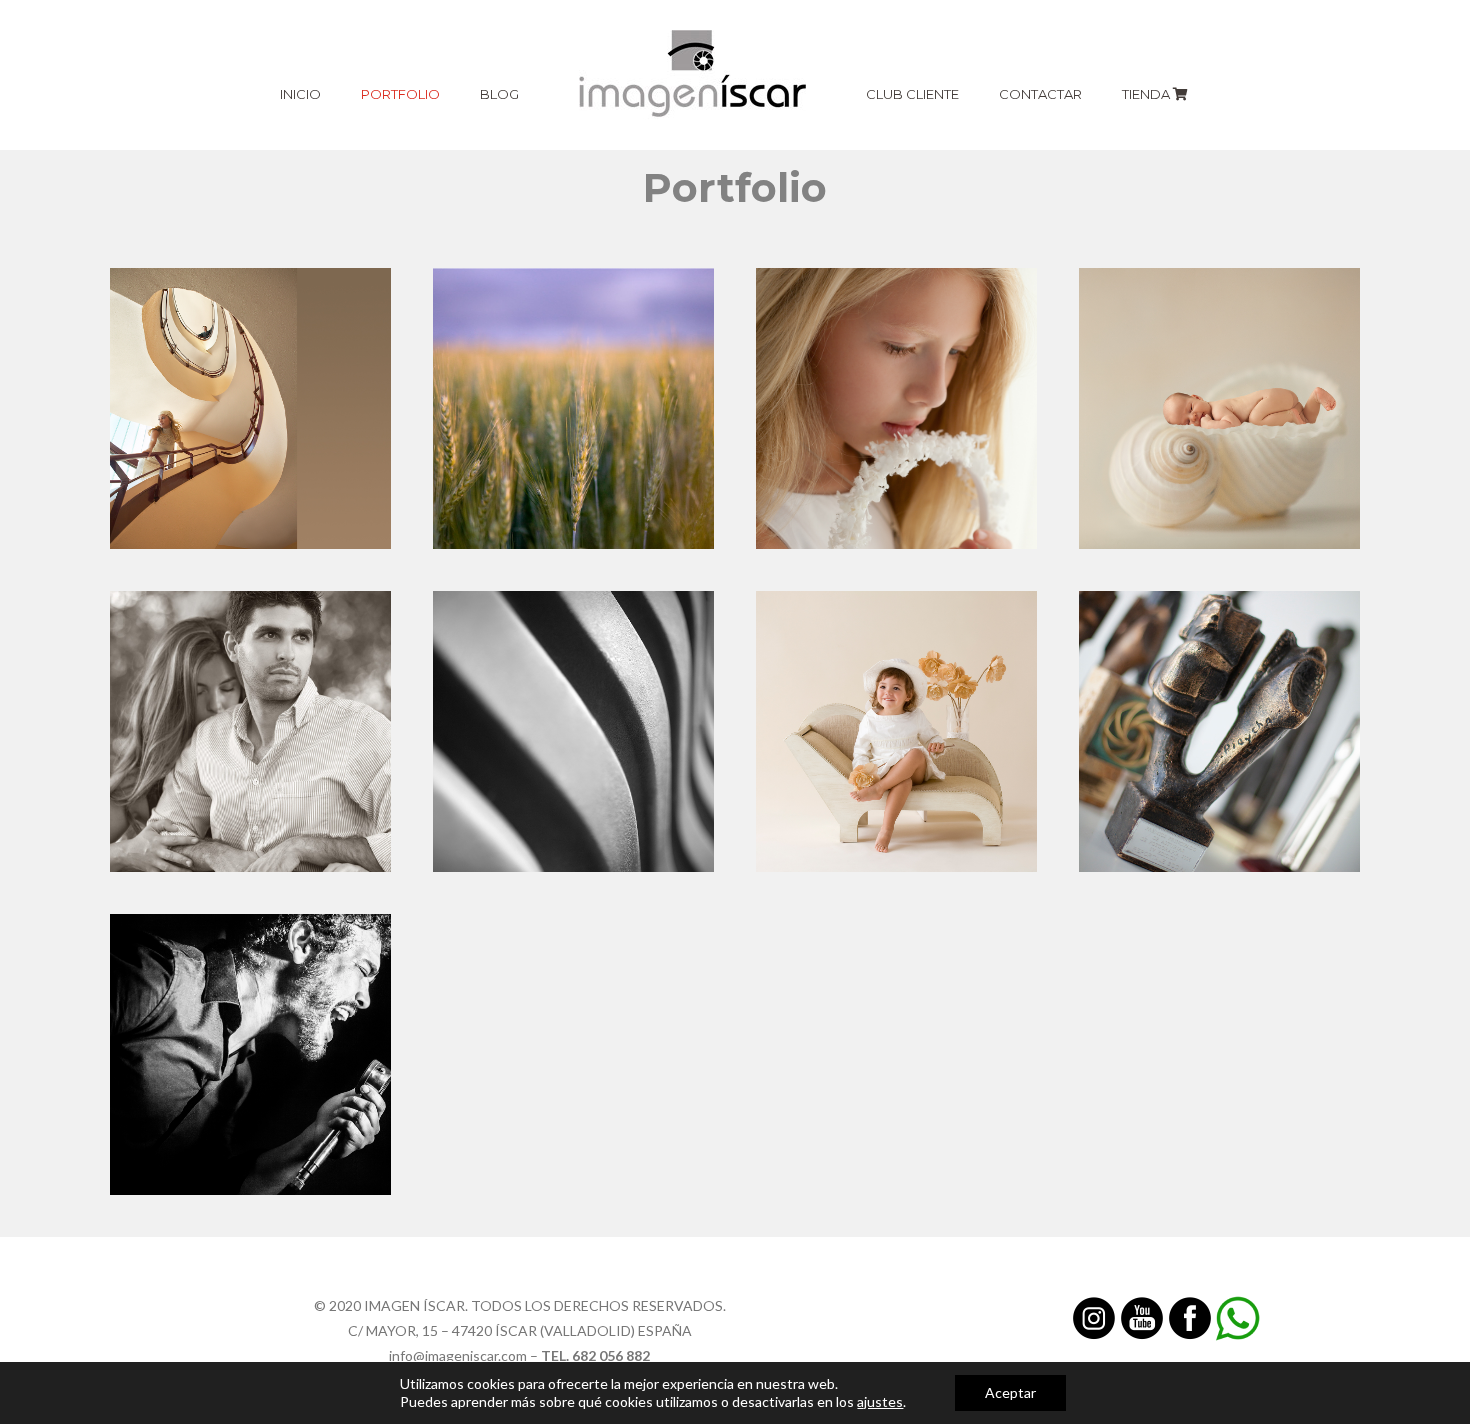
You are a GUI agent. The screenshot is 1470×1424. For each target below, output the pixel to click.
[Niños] (896, 731)
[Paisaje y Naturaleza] (573, 408)
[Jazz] (250, 1054)
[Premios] (1219, 731)
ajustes (880, 1401)
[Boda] (250, 408)
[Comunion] (896, 408)
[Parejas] (250, 731)
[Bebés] (1219, 408)
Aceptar (1010, 1392)
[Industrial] (573, 731)
